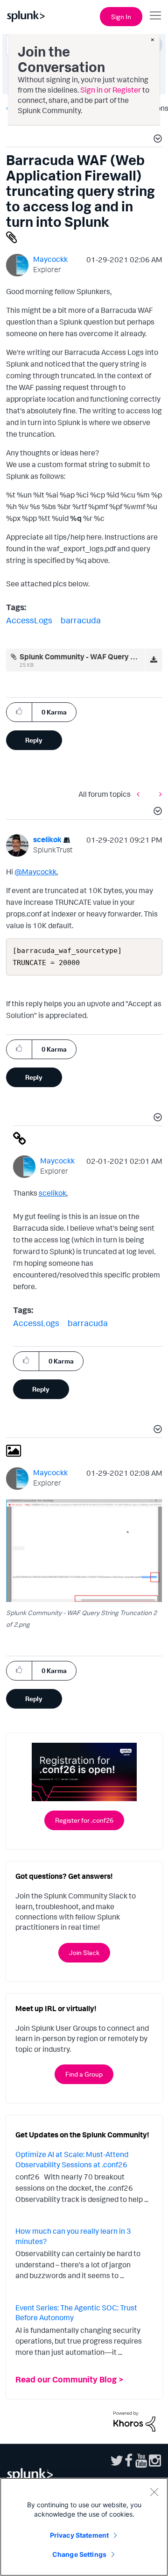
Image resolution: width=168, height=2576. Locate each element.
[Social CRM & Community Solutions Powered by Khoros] (134, 2421)
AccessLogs (29, 620)
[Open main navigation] (155, 15)
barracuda (81, 620)
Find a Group (84, 2074)
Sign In (121, 17)
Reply (34, 740)
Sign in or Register (111, 90)
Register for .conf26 (84, 1820)
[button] (156, 140)
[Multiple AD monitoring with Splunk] (140, 794)
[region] (84, 2527)
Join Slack (84, 1952)
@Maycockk (35, 872)
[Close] (154, 2492)
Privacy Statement (79, 2535)
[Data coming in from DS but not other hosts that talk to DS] (158, 794)
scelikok (52, 1193)
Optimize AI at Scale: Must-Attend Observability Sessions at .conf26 (72, 2159)
